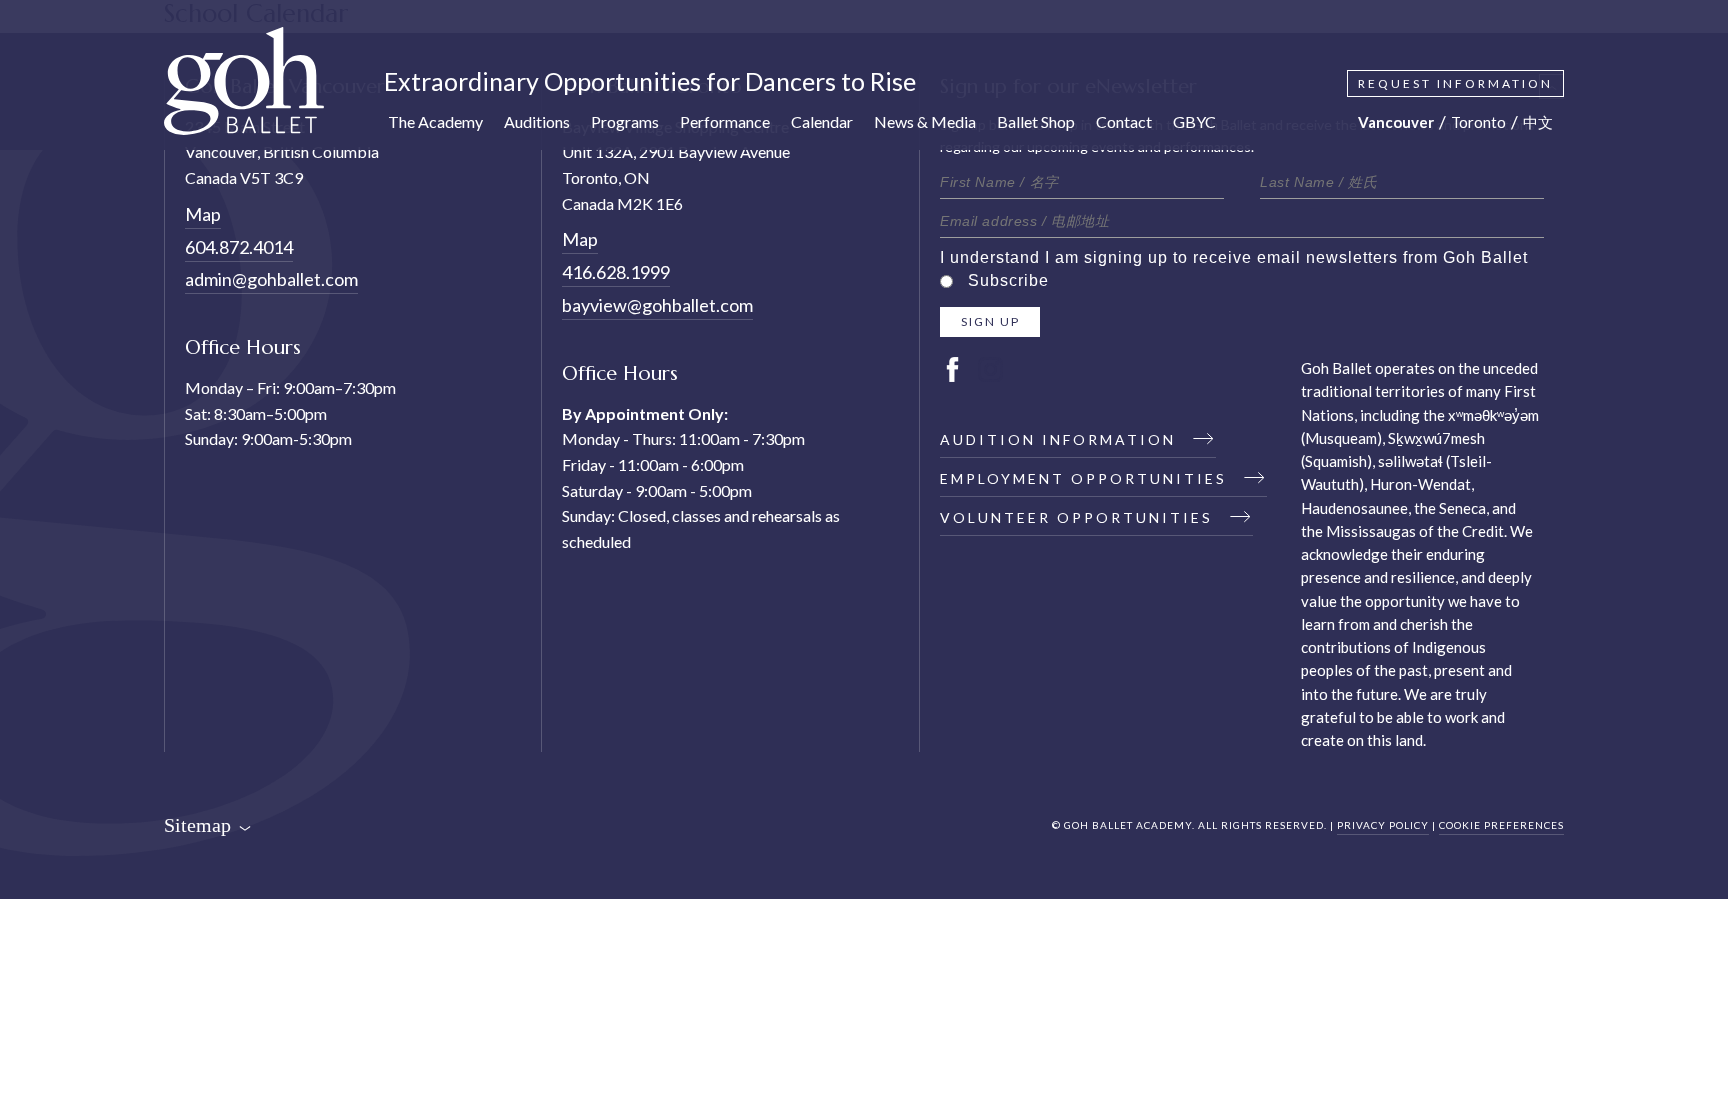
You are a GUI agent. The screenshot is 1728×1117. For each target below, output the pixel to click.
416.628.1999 (616, 272)
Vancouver (1396, 122)
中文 (1538, 122)
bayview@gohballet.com (657, 305)
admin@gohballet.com (271, 279)
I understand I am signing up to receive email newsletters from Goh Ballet (1234, 257)
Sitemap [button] (200, 825)
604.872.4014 (239, 247)
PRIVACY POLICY (1383, 825)
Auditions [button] (537, 121)
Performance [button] (725, 121)
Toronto (1478, 122)
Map (203, 214)
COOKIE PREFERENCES (1501, 825)
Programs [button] (625, 121)
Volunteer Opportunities (1079, 517)
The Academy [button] (435, 121)
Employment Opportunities (1086, 478)
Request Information (1455, 83)
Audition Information (1061, 439)
